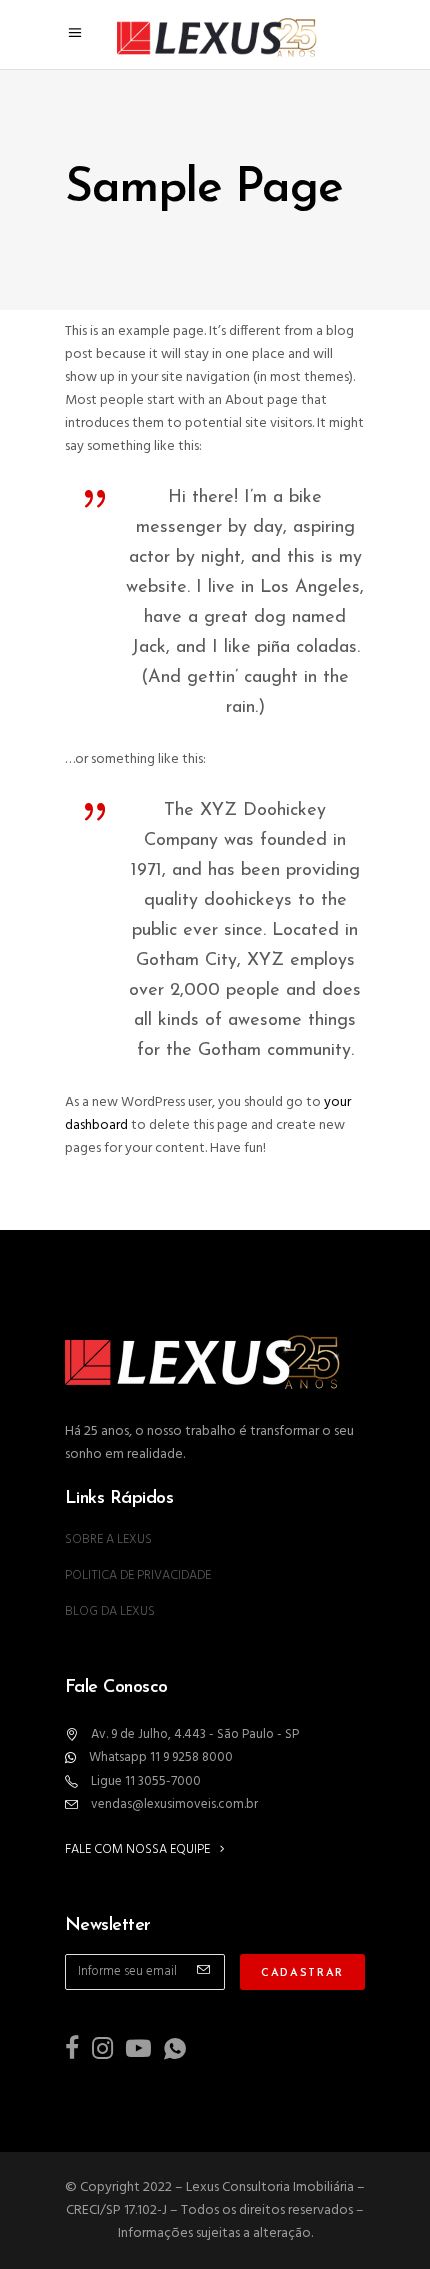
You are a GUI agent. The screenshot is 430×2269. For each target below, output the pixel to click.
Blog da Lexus (110, 1611)
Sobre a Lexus (108, 1539)
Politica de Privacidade (138, 1575)
